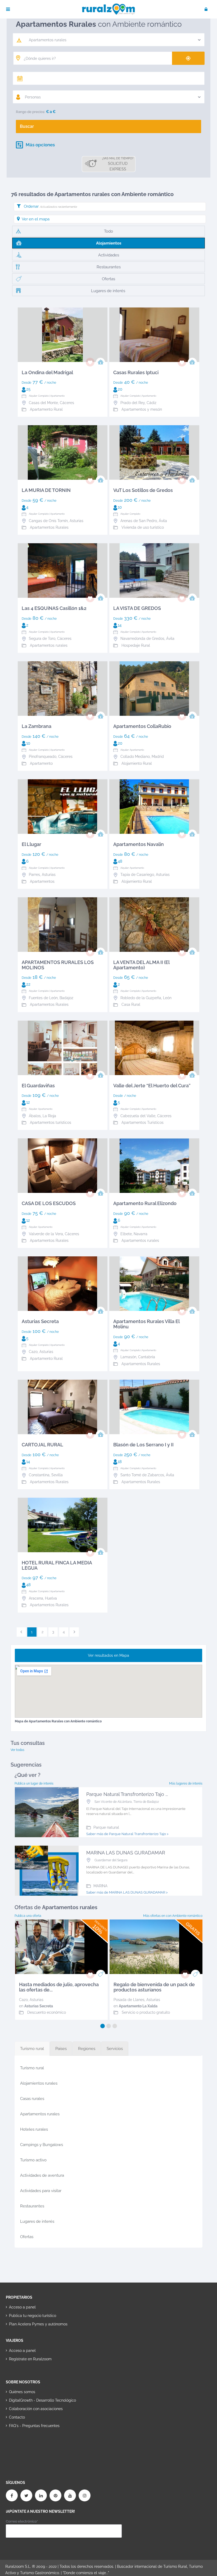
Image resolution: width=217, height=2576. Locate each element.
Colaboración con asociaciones (36, 2409)
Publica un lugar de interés (34, 1783)
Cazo (23, 2000)
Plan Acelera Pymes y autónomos (38, 2324)
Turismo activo (33, 2160)
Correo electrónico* (22, 2521)
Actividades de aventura (42, 2175)
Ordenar (50, 206)
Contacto (17, 2417)
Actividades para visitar (41, 2191)
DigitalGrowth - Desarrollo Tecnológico (42, 2400)
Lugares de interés (37, 2221)
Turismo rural (32, 2068)
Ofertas (27, 2237)
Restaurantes (32, 2206)
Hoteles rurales (34, 2129)
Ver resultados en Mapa (108, 1655)
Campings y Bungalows (42, 2145)
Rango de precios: (30, 112)
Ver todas (17, 1750)
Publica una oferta (28, 1916)
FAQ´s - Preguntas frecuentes (34, 2426)
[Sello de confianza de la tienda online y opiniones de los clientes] (26, 2443)
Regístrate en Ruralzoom (30, 2359)
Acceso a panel (22, 2307)
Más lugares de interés (186, 1783)
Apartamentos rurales (40, 2114)
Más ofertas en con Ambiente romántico (173, 1916)
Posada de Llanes (129, 2000)
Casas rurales (32, 2099)
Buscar (27, 126)
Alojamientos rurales (39, 2083)
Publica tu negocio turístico (33, 2316)
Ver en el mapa (36, 219)
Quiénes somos (22, 2392)
